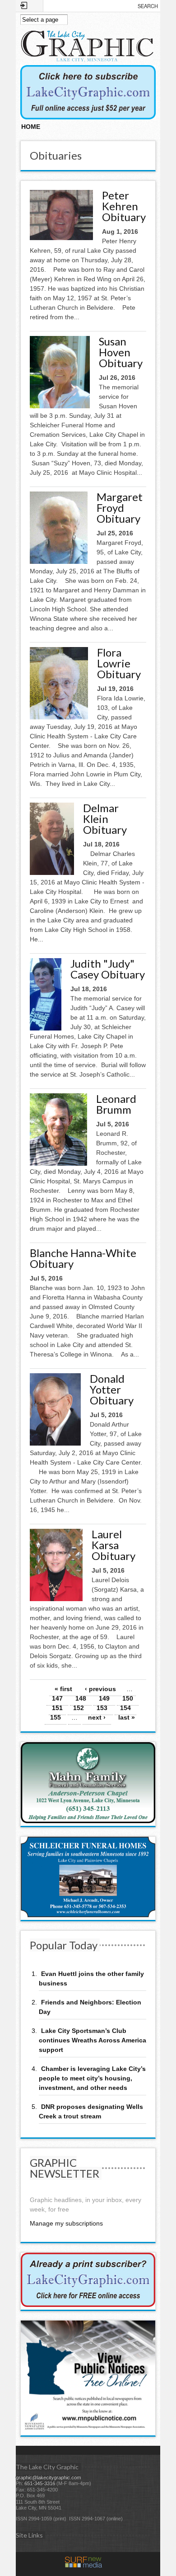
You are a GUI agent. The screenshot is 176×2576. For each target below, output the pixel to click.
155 (56, 1717)
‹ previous (100, 1689)
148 (81, 1698)
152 (79, 1708)
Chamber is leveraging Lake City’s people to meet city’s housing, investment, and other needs (92, 2078)
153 (102, 1708)
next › (97, 1717)
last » (127, 1717)
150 (128, 1698)
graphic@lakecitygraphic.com (48, 2477)
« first (63, 1689)
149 (104, 1698)
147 (57, 1698)
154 (125, 1708)
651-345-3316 (40, 2483)
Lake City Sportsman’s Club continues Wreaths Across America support (93, 2040)
